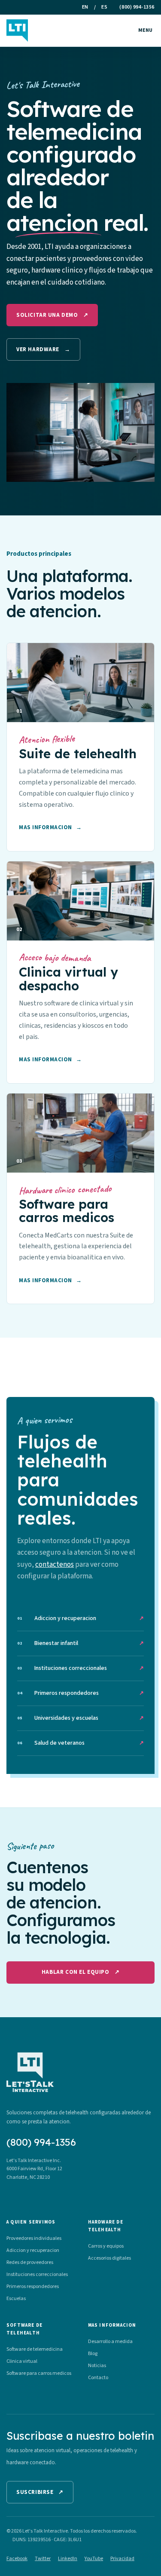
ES (104, 7)
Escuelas (16, 2299)
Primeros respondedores (80, 1693)
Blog (93, 2354)
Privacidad (122, 2559)
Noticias (97, 2366)
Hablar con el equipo (80, 1972)
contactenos (55, 1565)
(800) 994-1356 (137, 7)
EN (85, 7)
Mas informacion (50, 827)
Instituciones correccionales (80, 1668)
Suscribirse (40, 2492)
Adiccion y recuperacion (80, 1618)
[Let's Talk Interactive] (17, 31)
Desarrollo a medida (110, 2342)
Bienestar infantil (80, 1643)
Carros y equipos (106, 2246)
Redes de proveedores (30, 2262)
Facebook (17, 2559)
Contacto (98, 2378)
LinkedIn (68, 2559)
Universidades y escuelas (80, 1718)
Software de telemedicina (35, 2349)
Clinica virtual (22, 2361)
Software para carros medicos (39, 2373)
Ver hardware (43, 349)
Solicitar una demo (52, 315)
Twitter (43, 2559)
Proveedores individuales (34, 2238)
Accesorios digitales (109, 2258)
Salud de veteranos (80, 1743)
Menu (145, 30)
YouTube (94, 2559)
